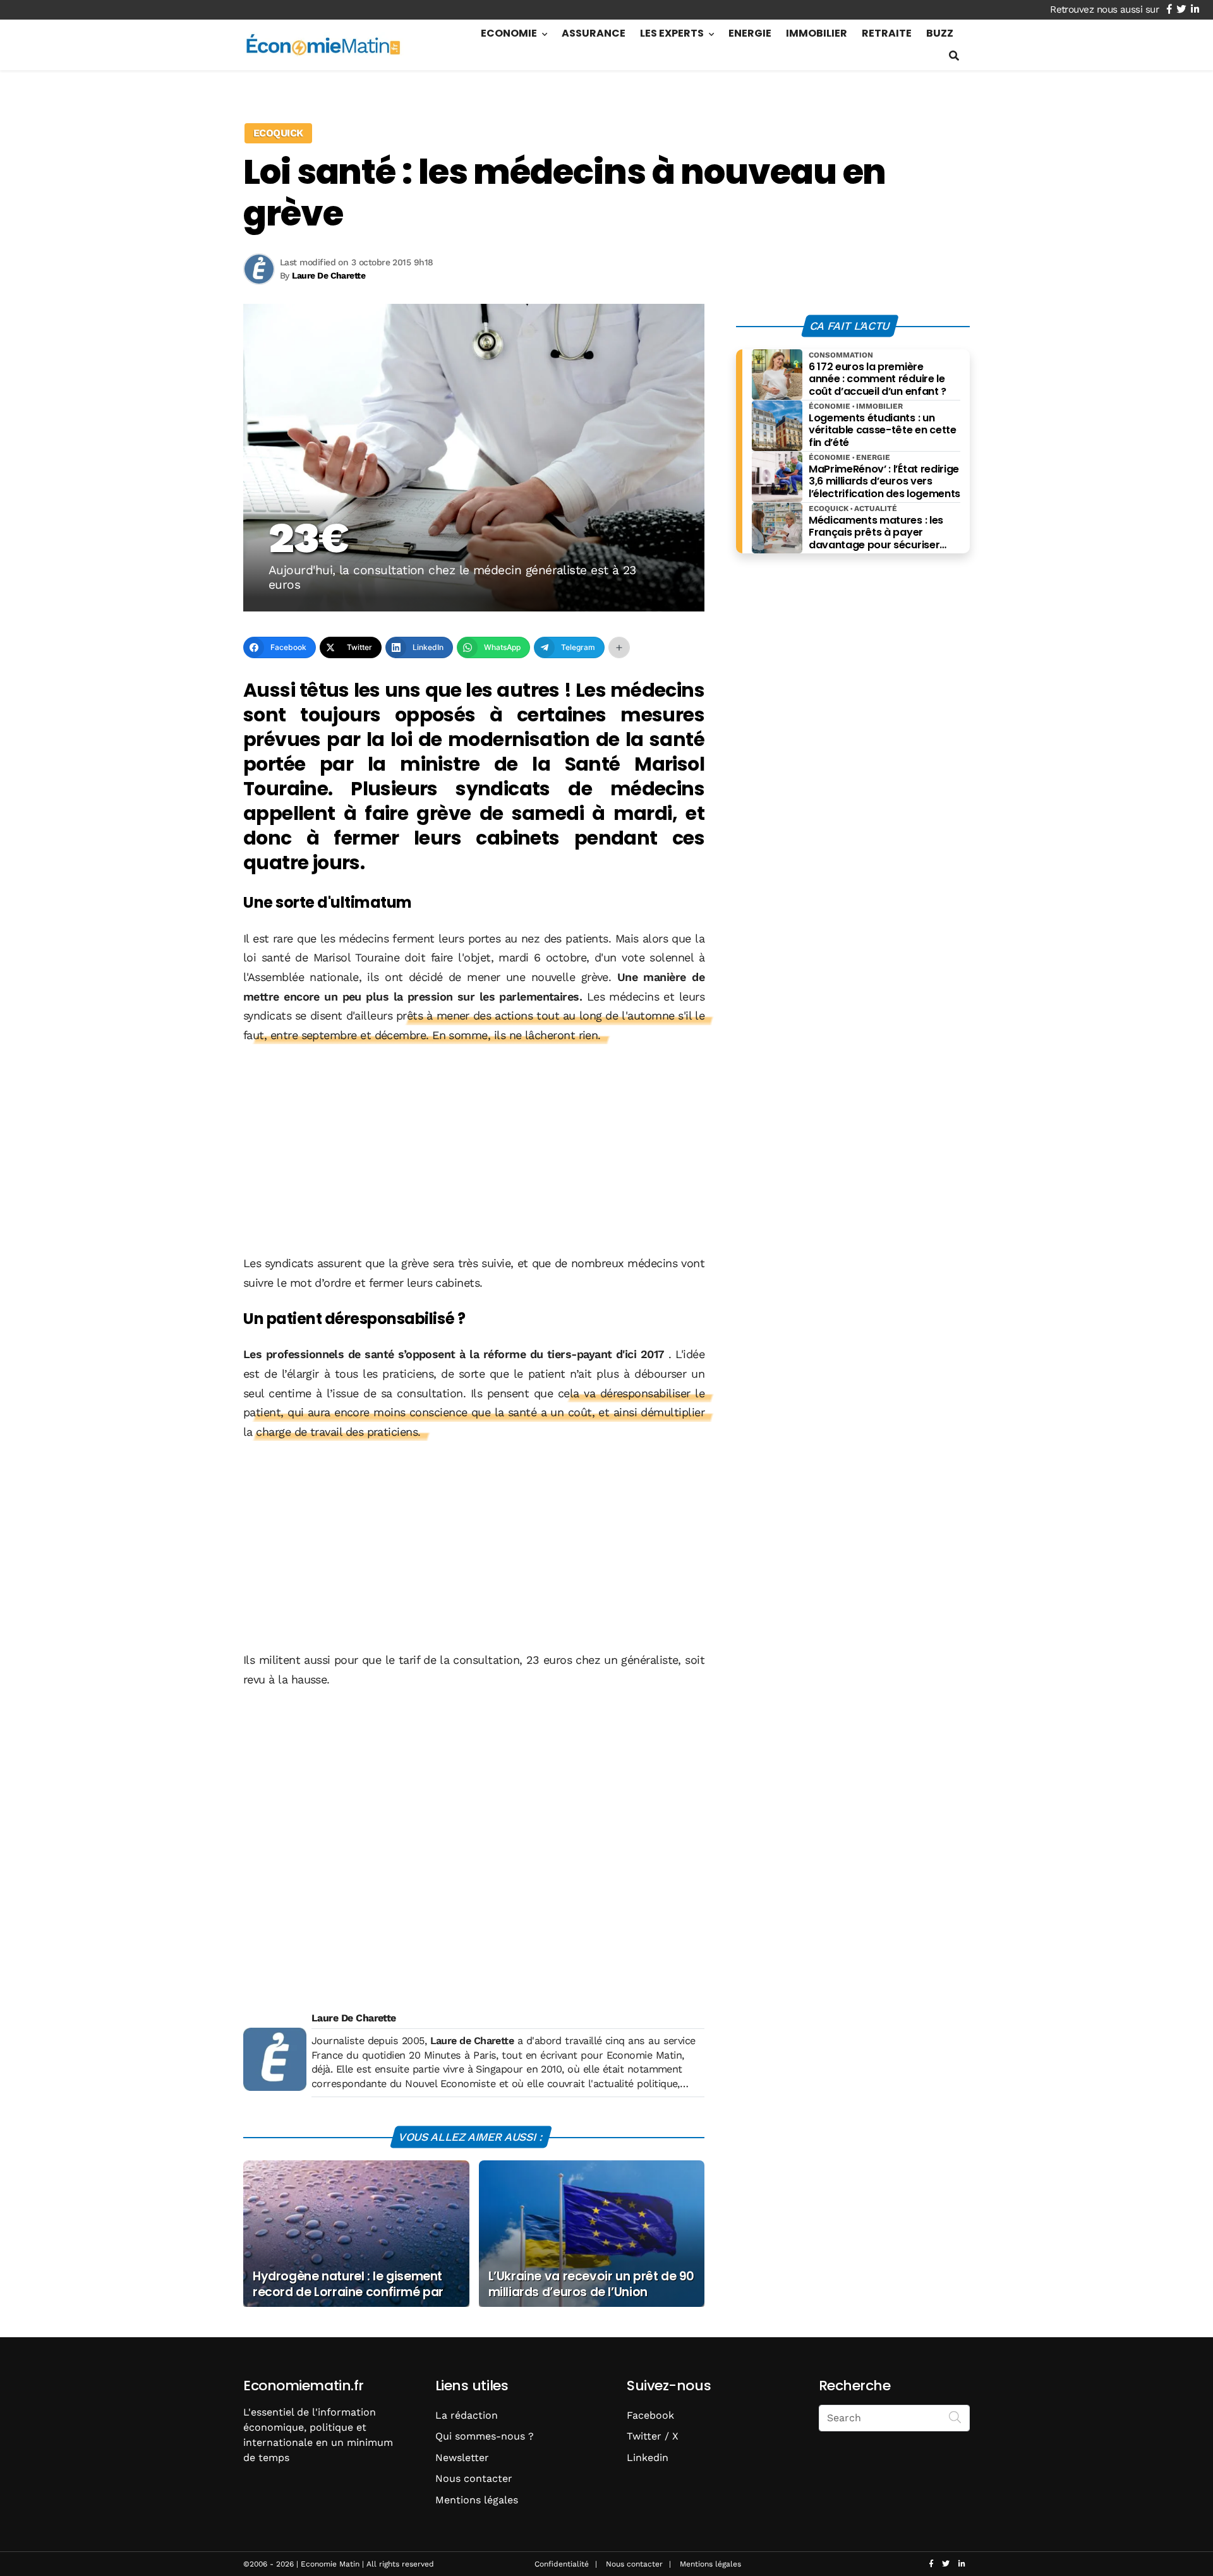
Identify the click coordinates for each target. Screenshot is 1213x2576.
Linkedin (648, 2458)
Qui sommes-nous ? (485, 2436)
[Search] (955, 2417)
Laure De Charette (354, 2018)
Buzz (940, 33)
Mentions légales (477, 2500)
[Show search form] (954, 56)
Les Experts (672, 33)
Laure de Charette (472, 2041)
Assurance (594, 33)
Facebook (650, 2415)
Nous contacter (474, 2478)
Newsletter (462, 2458)
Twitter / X (653, 2436)
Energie (750, 33)
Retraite (887, 33)
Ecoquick (278, 133)
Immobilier (817, 33)
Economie (509, 33)
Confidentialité (562, 2564)
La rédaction (467, 2415)
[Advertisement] (474, 1150)
